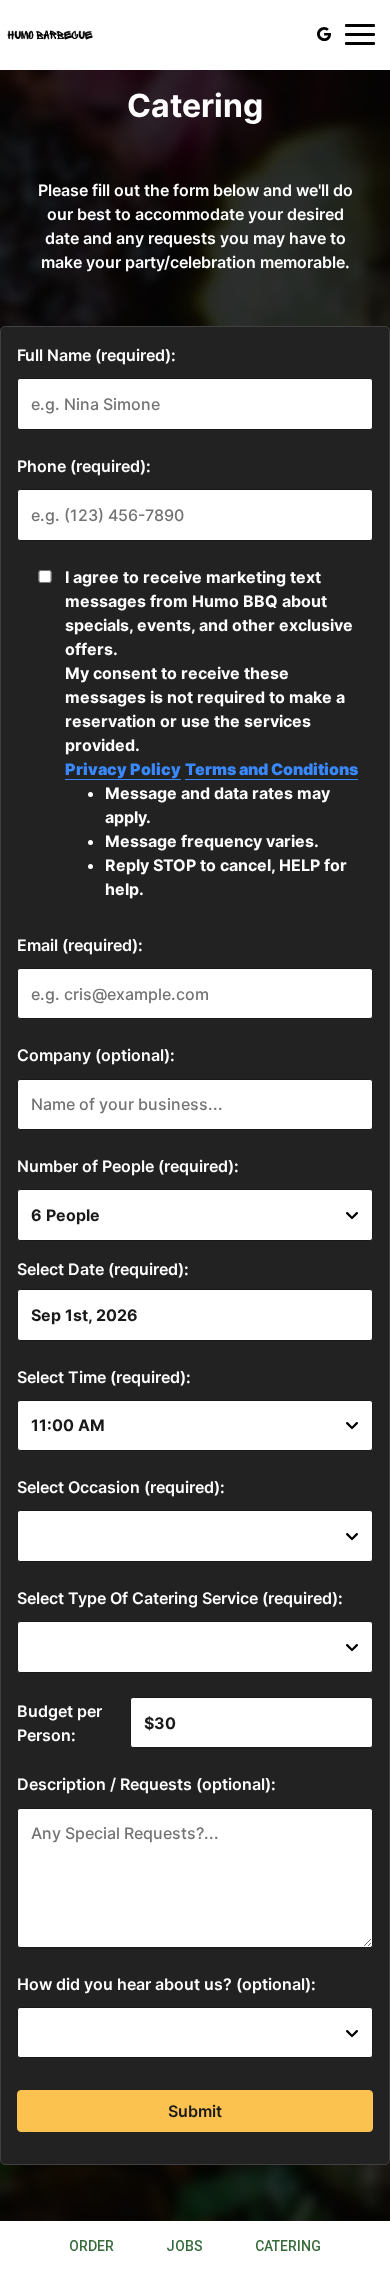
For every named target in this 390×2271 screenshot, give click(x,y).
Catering (288, 2246)
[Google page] (324, 34)
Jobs (184, 2246)
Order (91, 2246)
